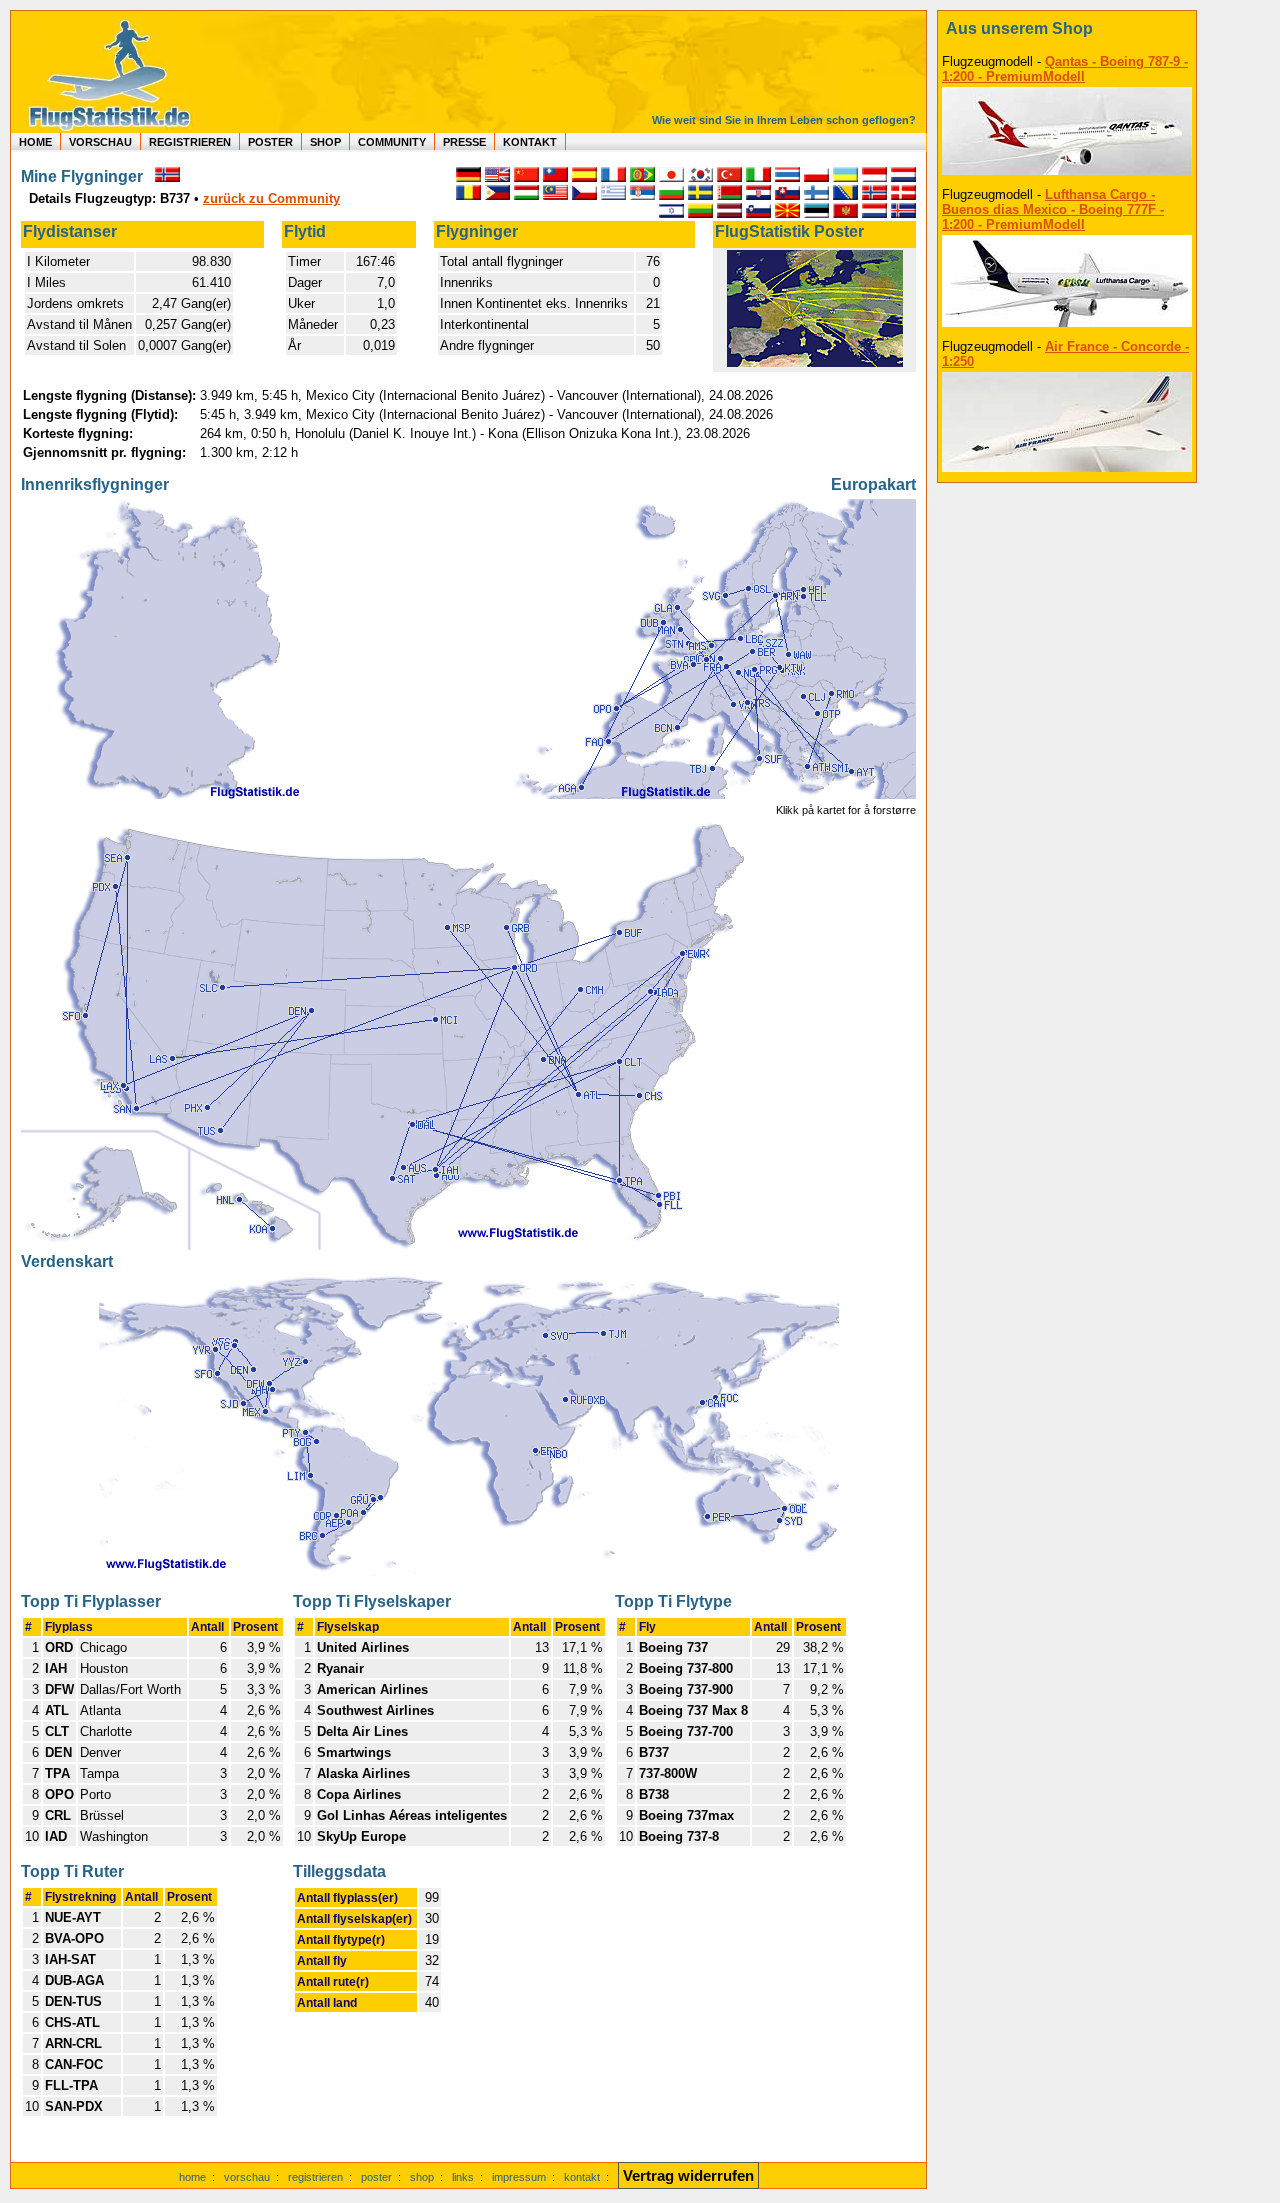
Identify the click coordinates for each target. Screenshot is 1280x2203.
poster (376, 2177)
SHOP (325, 142)
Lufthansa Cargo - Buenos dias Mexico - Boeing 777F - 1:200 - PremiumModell (1053, 209)
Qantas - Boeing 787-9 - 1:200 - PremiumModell (1065, 69)
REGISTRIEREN (190, 142)
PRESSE (464, 142)
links (463, 2177)
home (192, 2177)
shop (422, 2177)
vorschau (247, 2177)
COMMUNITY (392, 142)
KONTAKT (530, 142)
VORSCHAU (100, 142)
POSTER (270, 142)
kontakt (582, 2177)
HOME (35, 142)
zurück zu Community (271, 198)
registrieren (315, 2177)
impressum (519, 2177)
